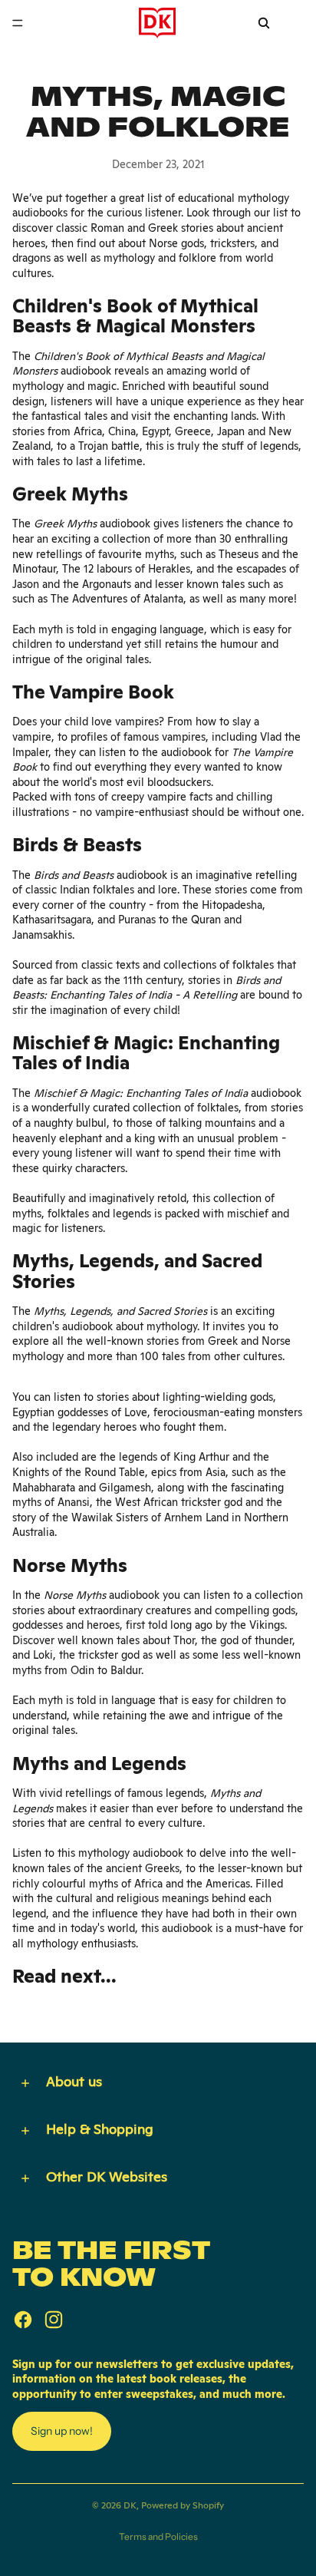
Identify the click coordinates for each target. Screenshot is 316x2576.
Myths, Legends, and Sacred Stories (120, 1311)
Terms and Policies (158, 2536)
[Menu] (18, 23)
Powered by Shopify (183, 2505)
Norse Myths (75, 1595)
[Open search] (264, 23)
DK (130, 2505)
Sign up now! (62, 2431)
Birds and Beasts (74, 875)
